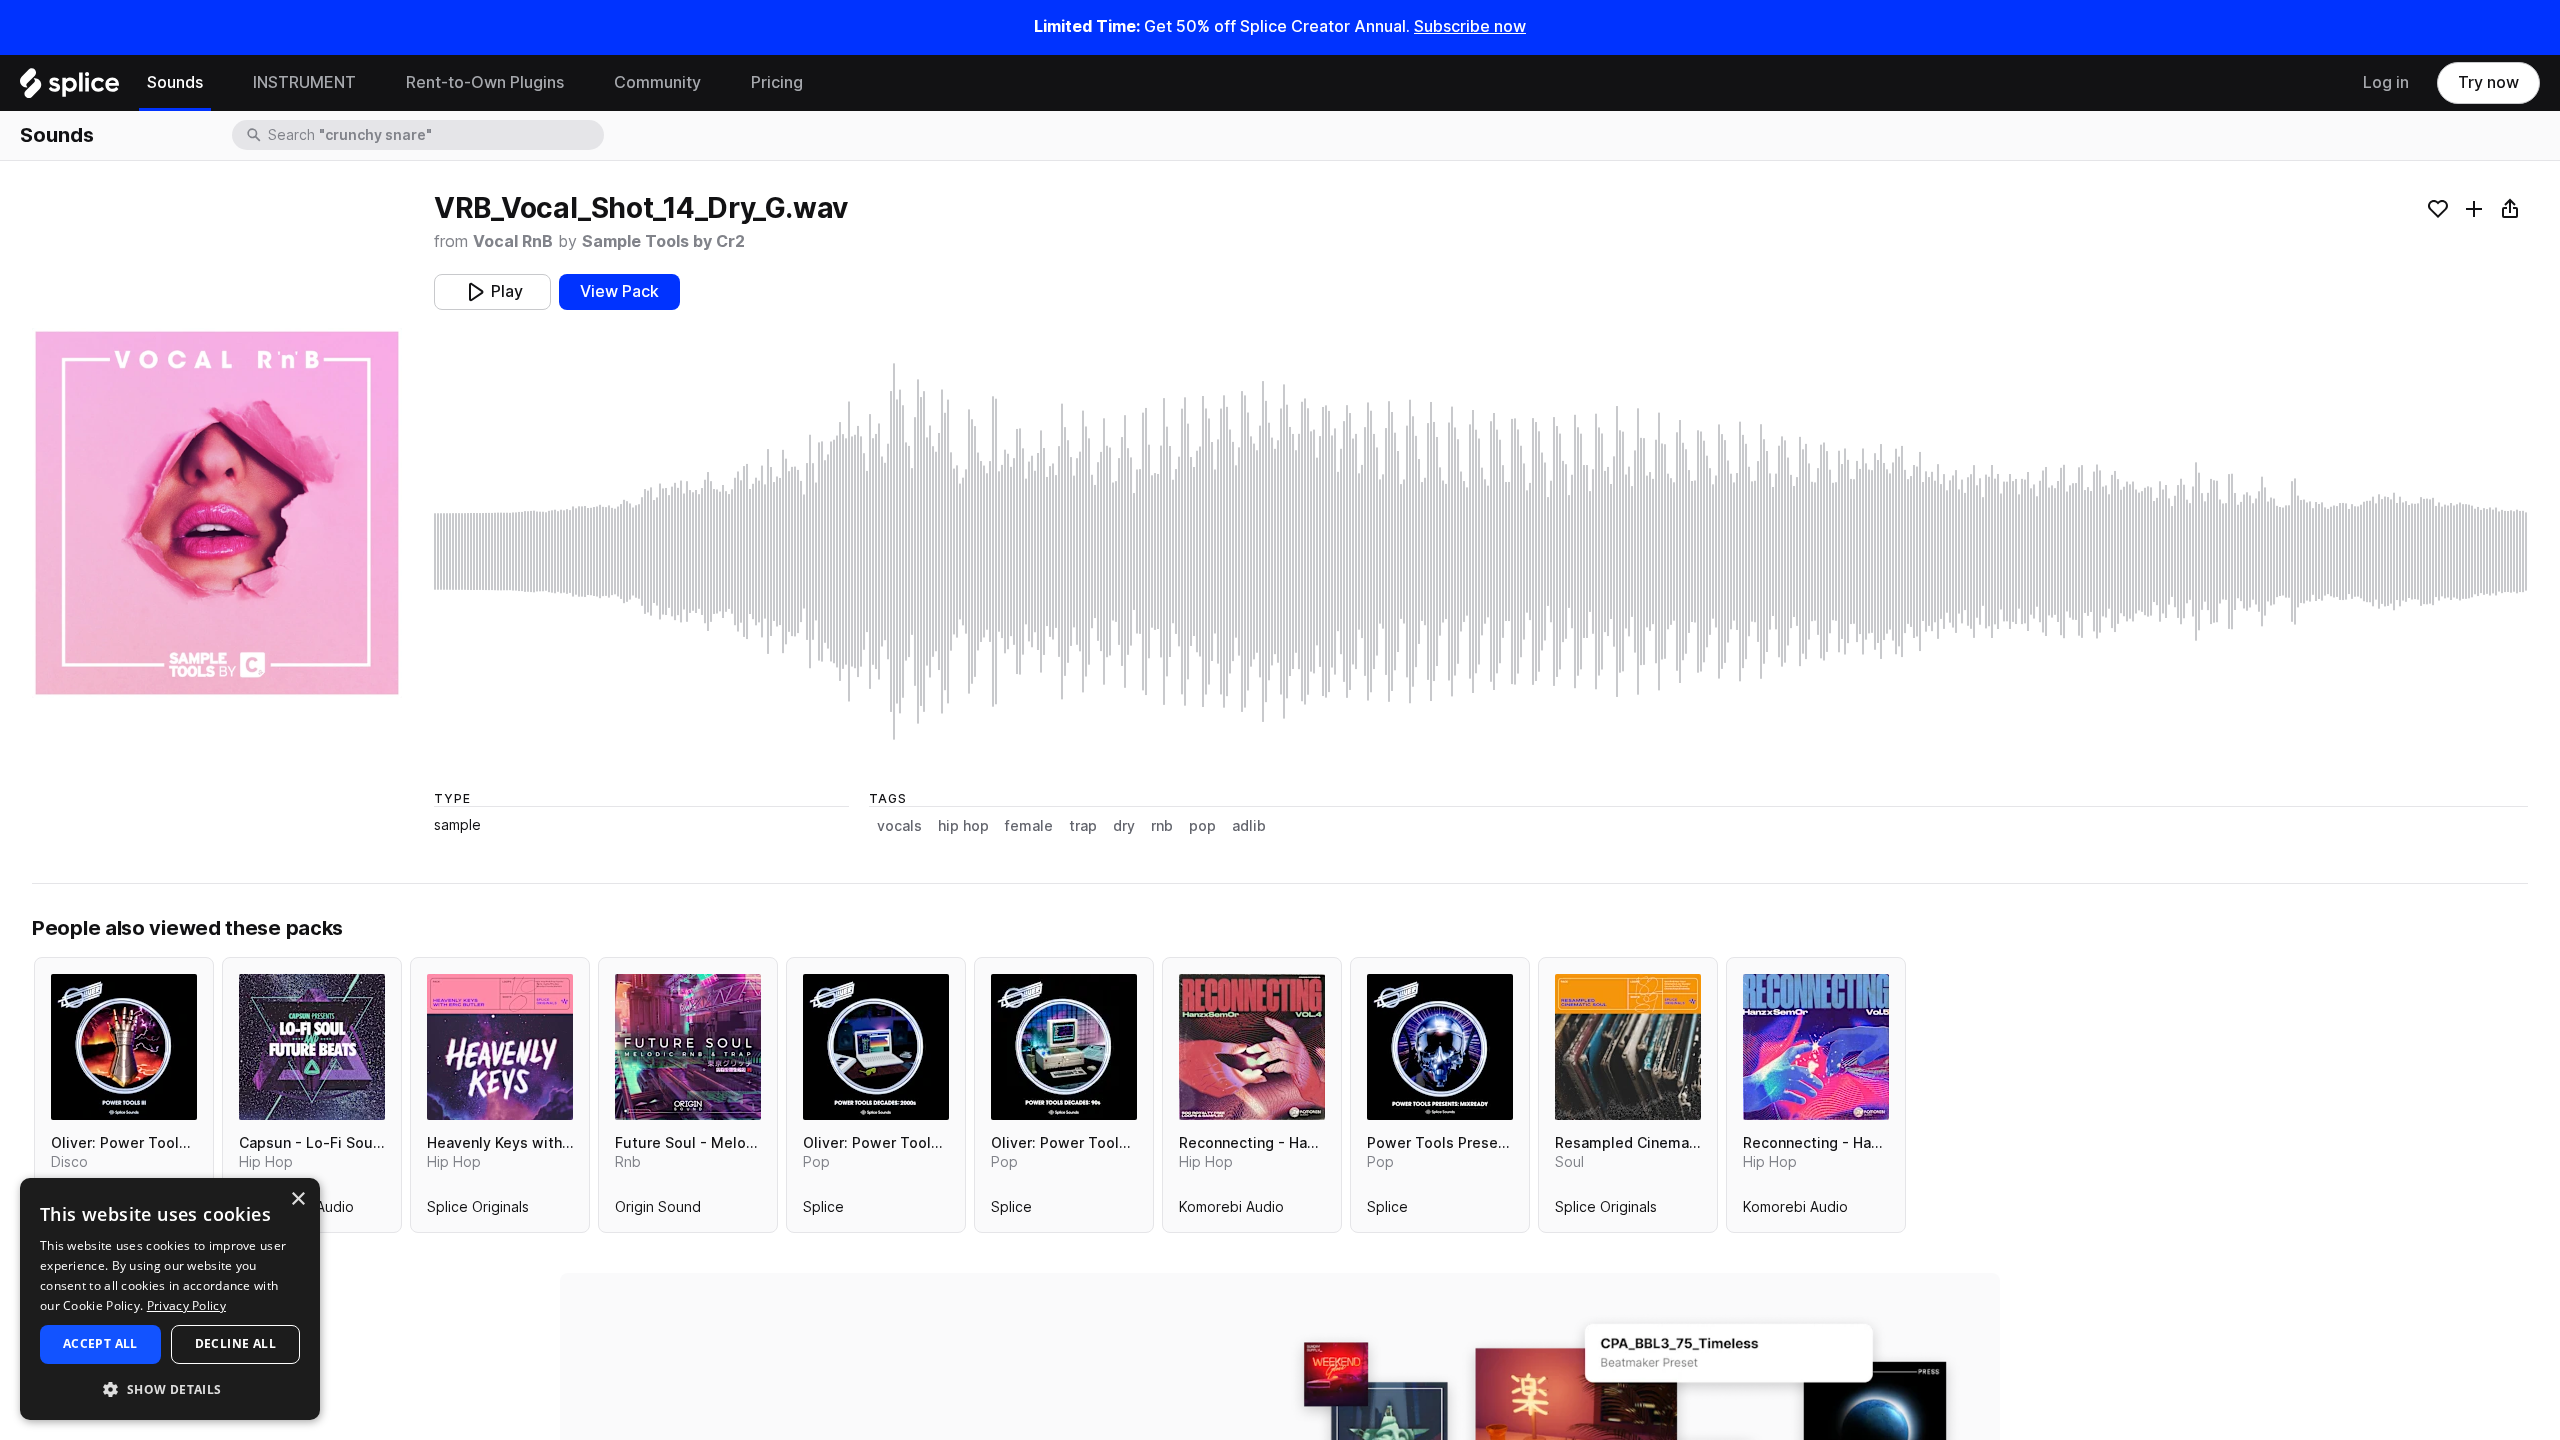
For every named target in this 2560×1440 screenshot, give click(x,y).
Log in (2386, 82)
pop (1202, 826)
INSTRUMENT (304, 82)
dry (1124, 826)
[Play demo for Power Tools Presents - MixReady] (1440, 1047)
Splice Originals (478, 1211)
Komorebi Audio (1231, 1211)
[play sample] (1481, 551)
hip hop (963, 826)
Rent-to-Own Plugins (485, 82)
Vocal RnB (513, 241)
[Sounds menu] (218, 83)
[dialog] (170, 1299)
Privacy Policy (186, 1305)
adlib (1249, 826)
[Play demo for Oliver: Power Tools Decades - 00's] (876, 1047)
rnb (1162, 826)
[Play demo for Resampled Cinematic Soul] (1628, 1047)
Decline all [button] (235, 1343)
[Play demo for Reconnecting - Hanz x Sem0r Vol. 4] (1252, 1047)
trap (1083, 826)
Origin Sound (658, 1211)
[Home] (69, 88)
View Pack (619, 291)
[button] (170, 1388)
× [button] (297, 1199)
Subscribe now (1470, 26)
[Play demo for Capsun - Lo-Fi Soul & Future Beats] (312, 1047)
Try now (2488, 82)
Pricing (777, 82)
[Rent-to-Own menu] (579, 83)
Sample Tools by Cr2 (663, 241)
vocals (899, 826)
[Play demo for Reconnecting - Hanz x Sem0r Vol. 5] (1816, 1047)
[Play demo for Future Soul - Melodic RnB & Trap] (688, 1047)
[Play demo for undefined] (217, 513)
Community (657, 82)
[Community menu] (716, 83)
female (1029, 826)
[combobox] (434, 135)
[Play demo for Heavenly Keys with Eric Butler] (500, 1047)
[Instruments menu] (371, 83)
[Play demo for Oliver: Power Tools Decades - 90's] (1064, 1047)
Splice (823, 1211)
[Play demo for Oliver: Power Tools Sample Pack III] (124, 1047)
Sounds (175, 82)
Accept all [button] (100, 1343)
